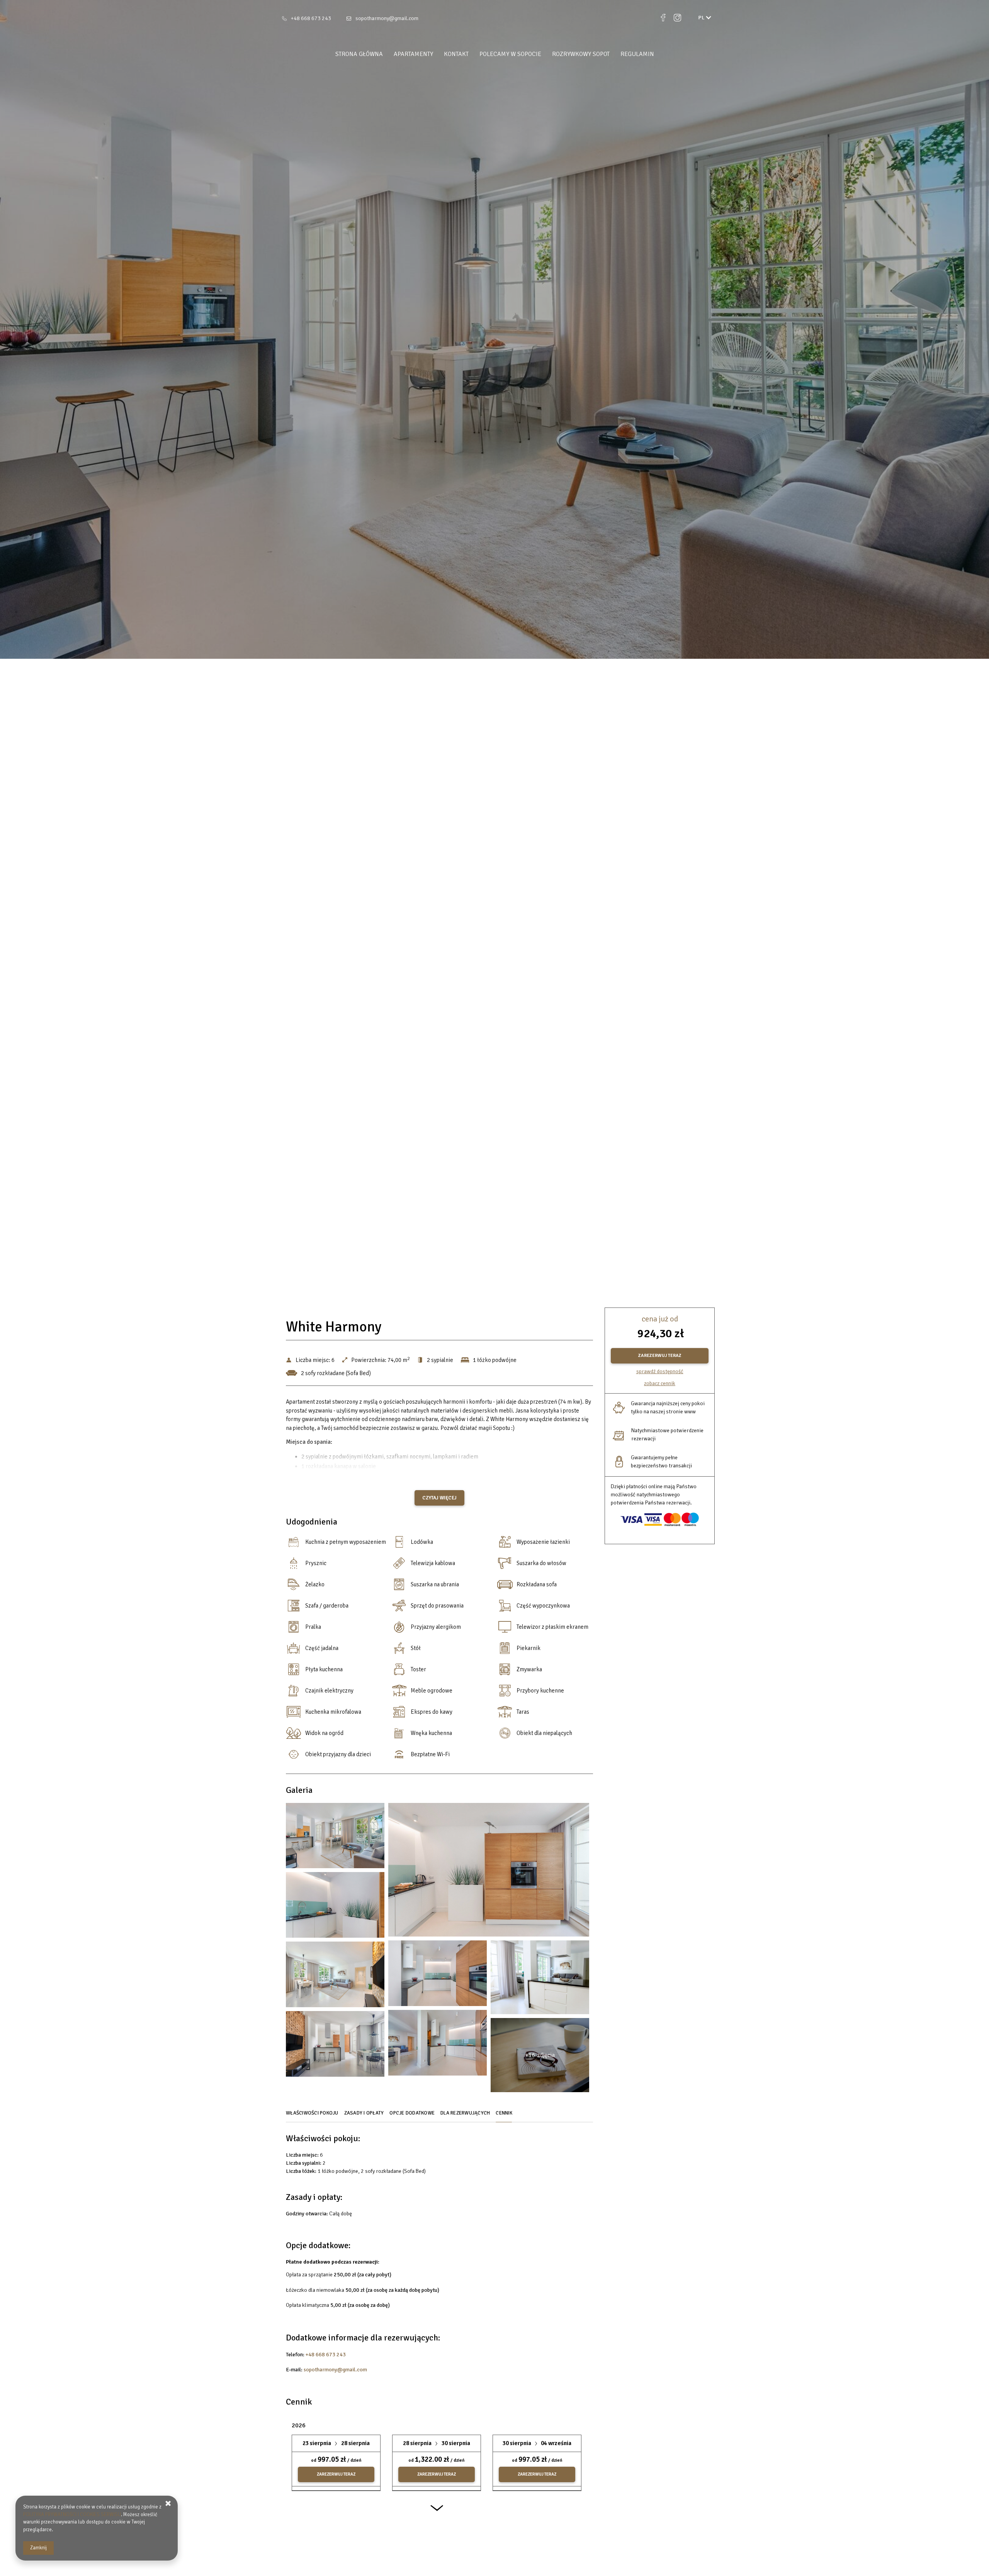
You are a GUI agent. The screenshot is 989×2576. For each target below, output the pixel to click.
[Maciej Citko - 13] (438, 2045)
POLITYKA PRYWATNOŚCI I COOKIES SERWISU (72, 2515)
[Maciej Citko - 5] (335, 1907)
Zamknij (38, 2548)
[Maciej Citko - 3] (489, 1872)
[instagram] (677, 18)
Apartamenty (413, 54)
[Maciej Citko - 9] (540, 1979)
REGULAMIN (637, 54)
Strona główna (359, 54)
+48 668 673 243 (311, 18)
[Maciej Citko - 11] (335, 1976)
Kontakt (456, 54)
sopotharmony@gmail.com (387, 18)
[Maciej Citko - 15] (335, 2046)
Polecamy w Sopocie (510, 54)
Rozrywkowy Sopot (581, 54)
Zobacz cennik (660, 1383)
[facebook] (663, 18)
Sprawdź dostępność (660, 1371)
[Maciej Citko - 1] (335, 1838)
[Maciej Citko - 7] (438, 1975)
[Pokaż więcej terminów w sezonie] (437, 2512)
